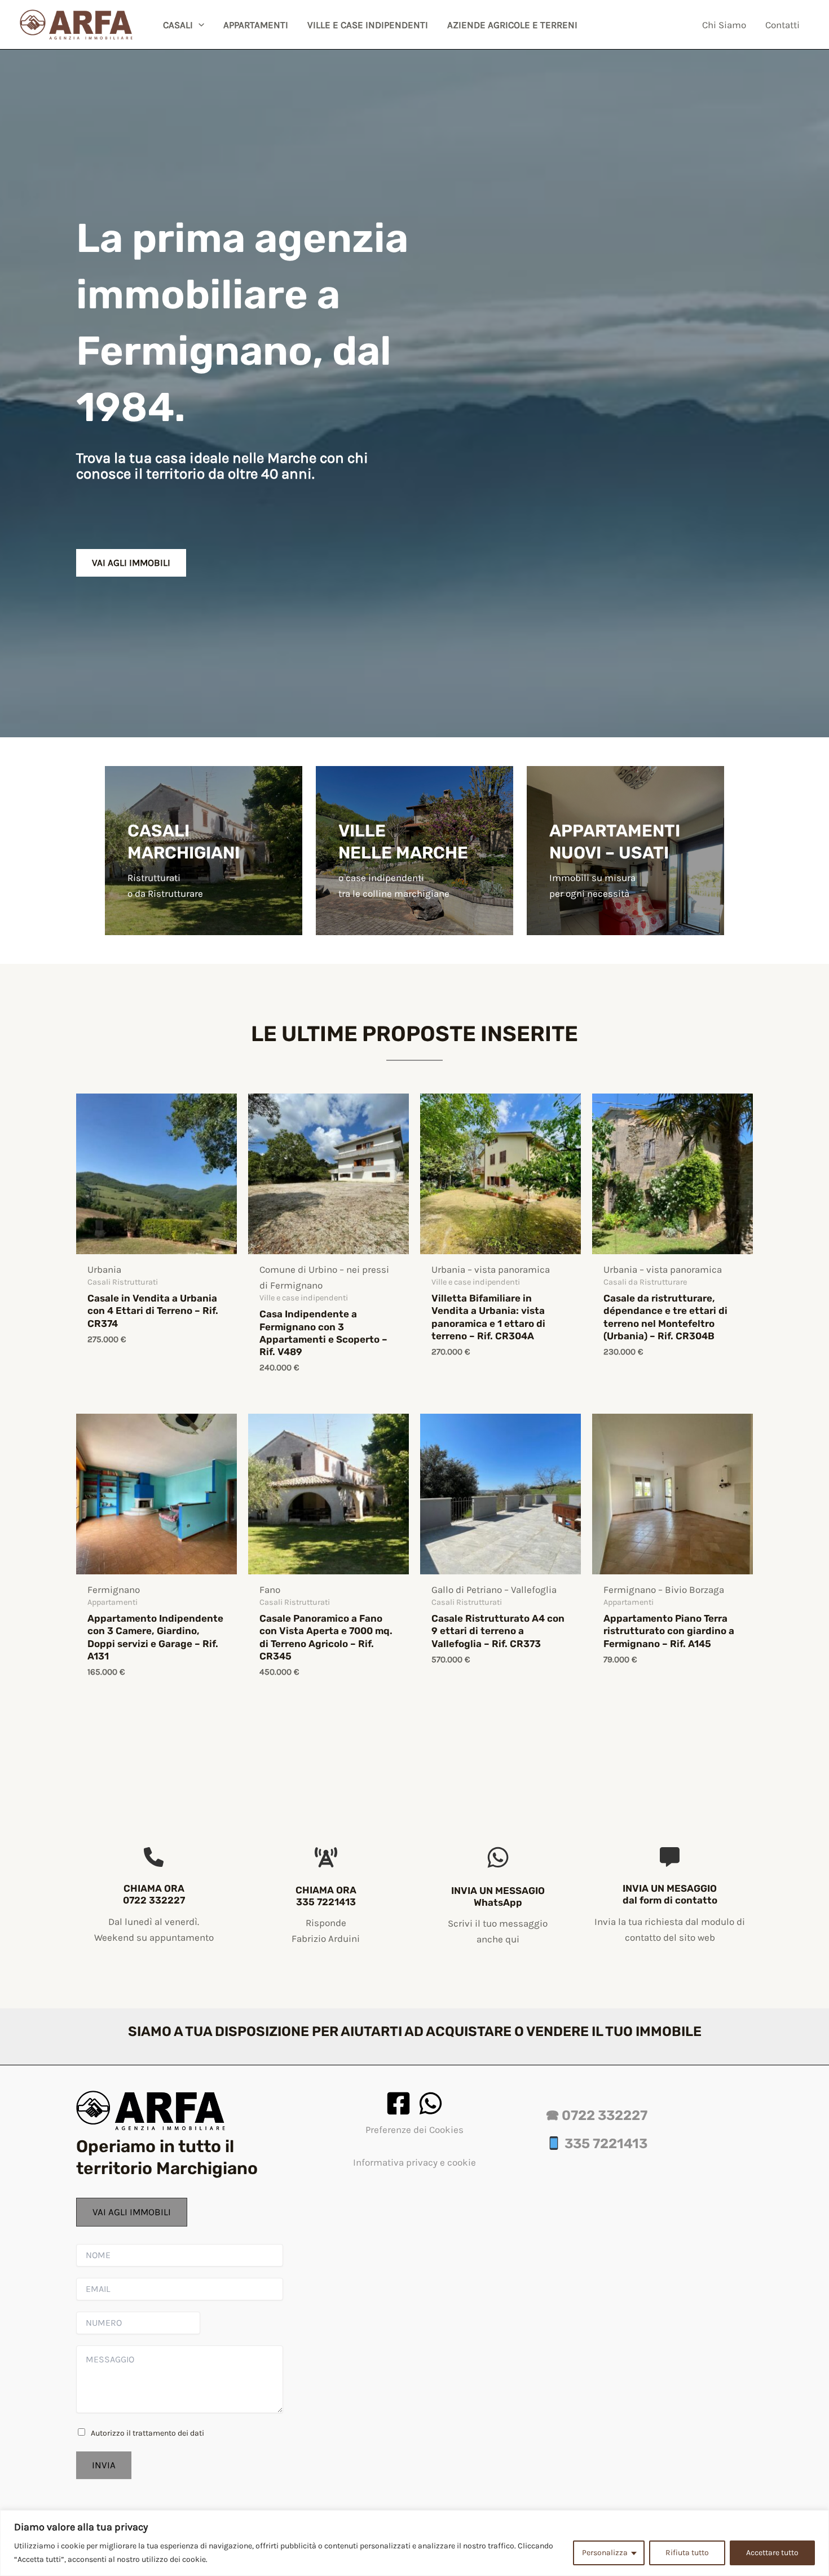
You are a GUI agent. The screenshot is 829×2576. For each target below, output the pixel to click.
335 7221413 (604, 2144)
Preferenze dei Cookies (414, 2130)
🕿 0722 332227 (597, 2115)
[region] (414, 2543)
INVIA (104, 2465)
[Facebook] (398, 2103)
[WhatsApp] (431, 2103)
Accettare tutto (772, 2553)
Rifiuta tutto (687, 2553)
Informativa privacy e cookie (414, 2162)
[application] (199, 25)
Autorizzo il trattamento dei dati (147, 2433)
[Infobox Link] (204, 866)
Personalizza (605, 2553)
